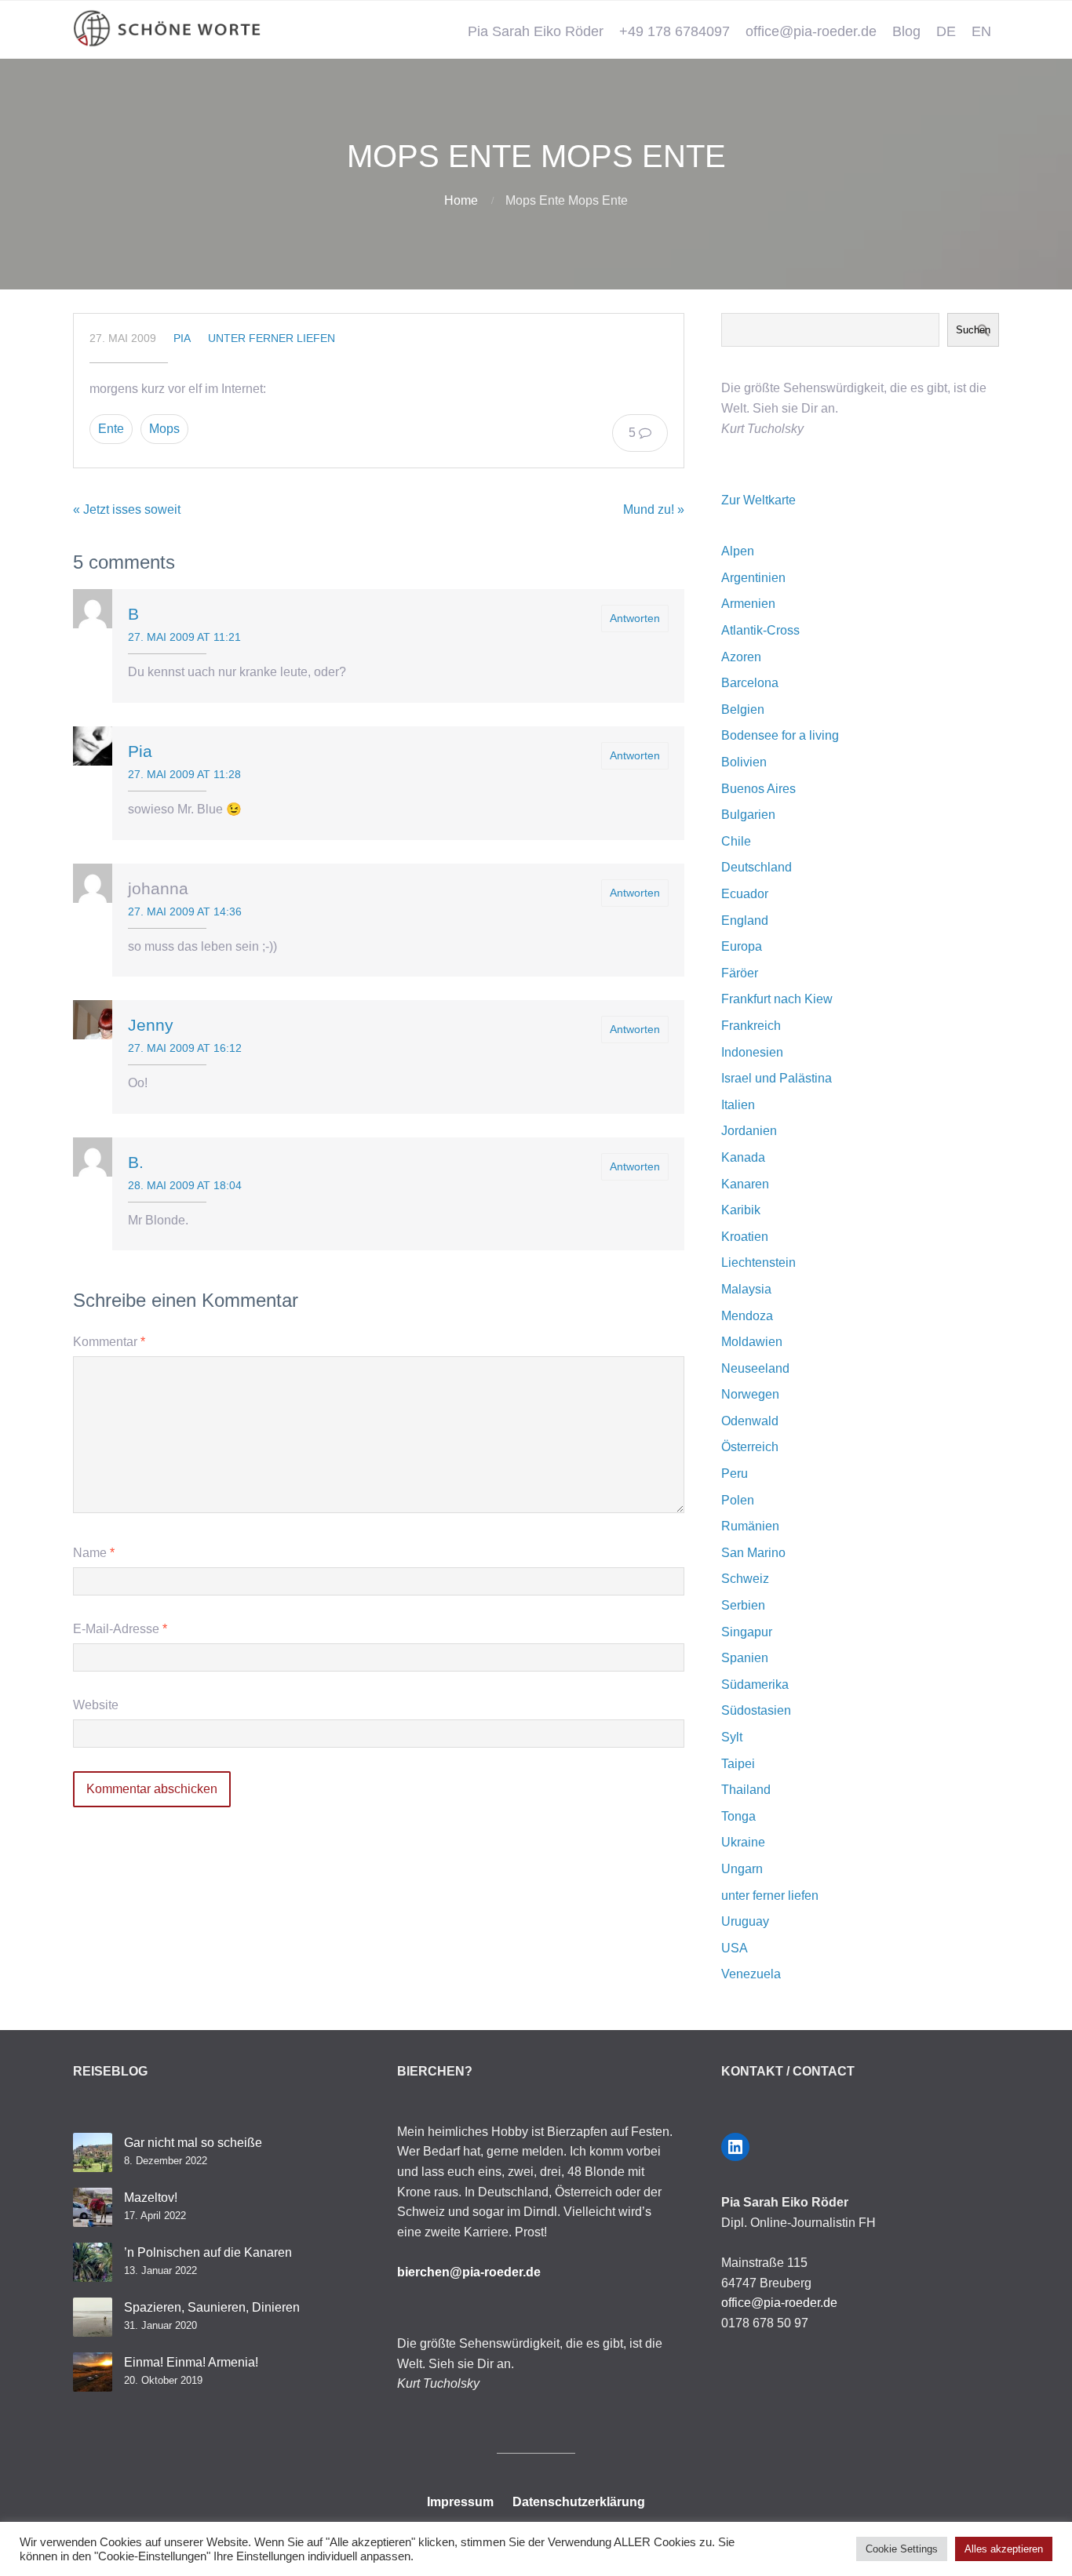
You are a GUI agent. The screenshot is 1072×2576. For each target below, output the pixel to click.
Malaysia (746, 1289)
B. (136, 1162)
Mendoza (747, 1316)
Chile (736, 841)
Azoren (741, 657)
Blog (906, 31)
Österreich (750, 1447)
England (745, 921)
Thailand (746, 1790)
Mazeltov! (151, 2198)
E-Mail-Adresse (120, 1629)
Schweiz (745, 1579)
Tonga (738, 1816)
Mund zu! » (654, 509)
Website (96, 1705)
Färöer (740, 973)
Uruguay (745, 1921)
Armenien (748, 604)
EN (981, 31)
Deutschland (757, 867)
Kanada (743, 1157)
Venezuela (751, 1974)
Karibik (741, 1210)
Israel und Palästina (777, 1078)
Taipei (738, 1764)
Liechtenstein (758, 1263)
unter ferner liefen (272, 338)
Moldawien (752, 1342)
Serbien (743, 1605)
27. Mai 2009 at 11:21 (184, 637)
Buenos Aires (758, 789)
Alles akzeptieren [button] (1004, 2549)
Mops (164, 429)
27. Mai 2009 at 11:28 (184, 774)
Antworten (635, 618)
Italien (738, 1105)
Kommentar (109, 1342)
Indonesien (752, 1052)
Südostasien (756, 1710)
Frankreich (751, 1026)
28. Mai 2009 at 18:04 (185, 1185)
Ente (111, 429)
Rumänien (750, 1526)
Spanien (745, 1658)
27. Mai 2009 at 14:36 (185, 911)
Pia (182, 338)
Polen (738, 1500)
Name (94, 1553)
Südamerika (755, 1685)
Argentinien (753, 578)
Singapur (747, 1632)
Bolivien (744, 762)
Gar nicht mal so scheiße (193, 2143)
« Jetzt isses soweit (127, 509)
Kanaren (745, 1184)
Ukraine (743, 1842)
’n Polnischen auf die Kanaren (208, 2252)
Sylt (732, 1737)
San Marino (753, 1553)
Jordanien (749, 1131)
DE (946, 31)
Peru (735, 1474)
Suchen (973, 330)
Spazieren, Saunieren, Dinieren (212, 2307)
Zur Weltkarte (758, 500)
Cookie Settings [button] (902, 2549)
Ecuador (745, 894)
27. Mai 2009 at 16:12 (185, 1048)
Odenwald (750, 1421)
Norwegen (750, 1394)
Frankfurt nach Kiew (777, 999)
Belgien (743, 709)
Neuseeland (755, 1368)
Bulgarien (748, 815)
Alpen (738, 551)
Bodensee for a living (780, 735)
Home (461, 200)
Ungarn (742, 1869)
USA (735, 1948)
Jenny (151, 1025)
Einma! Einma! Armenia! (191, 2362)
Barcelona (750, 683)
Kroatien (745, 1237)
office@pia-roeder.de (811, 31)
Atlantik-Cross (760, 630)
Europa (742, 946)
